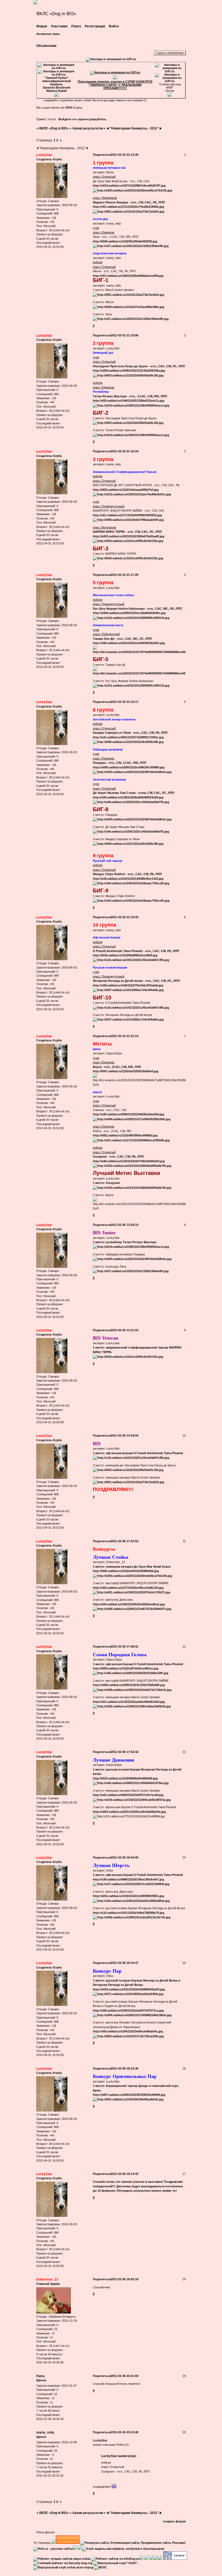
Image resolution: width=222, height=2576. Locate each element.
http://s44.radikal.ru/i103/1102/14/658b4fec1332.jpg (128, 879)
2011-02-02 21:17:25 (125, 575)
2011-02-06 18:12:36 (125, 2068)
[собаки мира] (62, 2559)
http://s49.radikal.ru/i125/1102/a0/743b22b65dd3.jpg (129, 1161)
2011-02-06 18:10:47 (125, 1963)
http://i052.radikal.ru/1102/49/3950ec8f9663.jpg (125, 1135)
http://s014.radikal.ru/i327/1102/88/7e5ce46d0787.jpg (129, 186)
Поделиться (102, 155)
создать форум (174, 2521)
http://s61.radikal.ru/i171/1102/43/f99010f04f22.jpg (128, 515)
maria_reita (45, 2432)
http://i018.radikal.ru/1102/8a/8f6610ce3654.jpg (125, 955)
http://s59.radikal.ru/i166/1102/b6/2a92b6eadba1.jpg (129, 1604)
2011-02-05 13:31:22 (125, 1330)
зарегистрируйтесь (92, 119)
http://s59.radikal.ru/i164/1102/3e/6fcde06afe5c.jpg (128, 2031)
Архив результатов (88, 128)
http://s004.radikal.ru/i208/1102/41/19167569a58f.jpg (129, 1685)
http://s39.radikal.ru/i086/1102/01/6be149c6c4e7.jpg (128, 1879)
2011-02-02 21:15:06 (125, 335)
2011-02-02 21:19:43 (125, 917)
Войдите (65, 119)
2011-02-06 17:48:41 (125, 1646)
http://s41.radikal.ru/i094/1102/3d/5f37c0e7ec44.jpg (128, 1795)
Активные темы (48, 34)
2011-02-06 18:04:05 (125, 1857)
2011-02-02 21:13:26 (125, 155)
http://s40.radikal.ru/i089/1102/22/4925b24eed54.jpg (129, 1114)
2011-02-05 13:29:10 (125, 1225)
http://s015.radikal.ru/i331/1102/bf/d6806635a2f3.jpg (129, 1989)
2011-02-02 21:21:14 (125, 1036)
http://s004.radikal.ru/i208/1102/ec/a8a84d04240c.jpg (129, 613)
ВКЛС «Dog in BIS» (54, 128)
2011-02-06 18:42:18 (125, 2279)
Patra (40, 2376)
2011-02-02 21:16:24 (125, 451)
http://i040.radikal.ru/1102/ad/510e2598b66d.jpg (126, 1571)
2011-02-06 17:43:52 (125, 1541)
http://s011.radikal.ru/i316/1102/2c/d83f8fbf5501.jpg (128, 1896)
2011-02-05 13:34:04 (125, 1435)
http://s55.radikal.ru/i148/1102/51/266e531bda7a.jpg (129, 401)
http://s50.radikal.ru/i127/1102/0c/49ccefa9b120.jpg (128, 1588)
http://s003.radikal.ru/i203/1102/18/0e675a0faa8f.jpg (129, 536)
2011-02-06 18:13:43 (125, 2174)
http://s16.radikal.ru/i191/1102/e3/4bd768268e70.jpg (129, 1913)
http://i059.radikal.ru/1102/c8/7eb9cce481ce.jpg (126, 1668)
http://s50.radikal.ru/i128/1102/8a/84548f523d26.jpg (128, 797)
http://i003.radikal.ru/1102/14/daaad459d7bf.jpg (126, 490)
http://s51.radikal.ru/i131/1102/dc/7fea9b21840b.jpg (128, 207)
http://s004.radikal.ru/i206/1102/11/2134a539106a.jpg (129, 371)
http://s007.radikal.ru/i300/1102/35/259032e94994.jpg (129, 2095)
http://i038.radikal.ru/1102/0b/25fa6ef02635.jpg (125, 241)
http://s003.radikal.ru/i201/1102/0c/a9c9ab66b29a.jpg (129, 1812)
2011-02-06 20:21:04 (125, 2376)
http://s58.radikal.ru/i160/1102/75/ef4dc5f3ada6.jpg (128, 985)
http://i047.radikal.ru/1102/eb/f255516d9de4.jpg (126, 1071)
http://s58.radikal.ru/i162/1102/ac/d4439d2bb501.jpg (129, 643)
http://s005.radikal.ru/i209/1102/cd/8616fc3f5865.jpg (129, 767)
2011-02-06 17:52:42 (125, 1752)
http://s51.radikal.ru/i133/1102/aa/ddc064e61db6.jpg (129, 1702)
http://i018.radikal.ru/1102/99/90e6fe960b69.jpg (125, 1778)
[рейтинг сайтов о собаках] (115, 2559)
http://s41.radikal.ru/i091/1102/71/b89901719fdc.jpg (128, 737)
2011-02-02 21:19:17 (125, 702)
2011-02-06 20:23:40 (125, 2432)
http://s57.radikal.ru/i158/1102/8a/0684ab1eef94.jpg (128, 276)
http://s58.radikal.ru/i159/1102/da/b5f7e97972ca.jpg (128, 2010)
